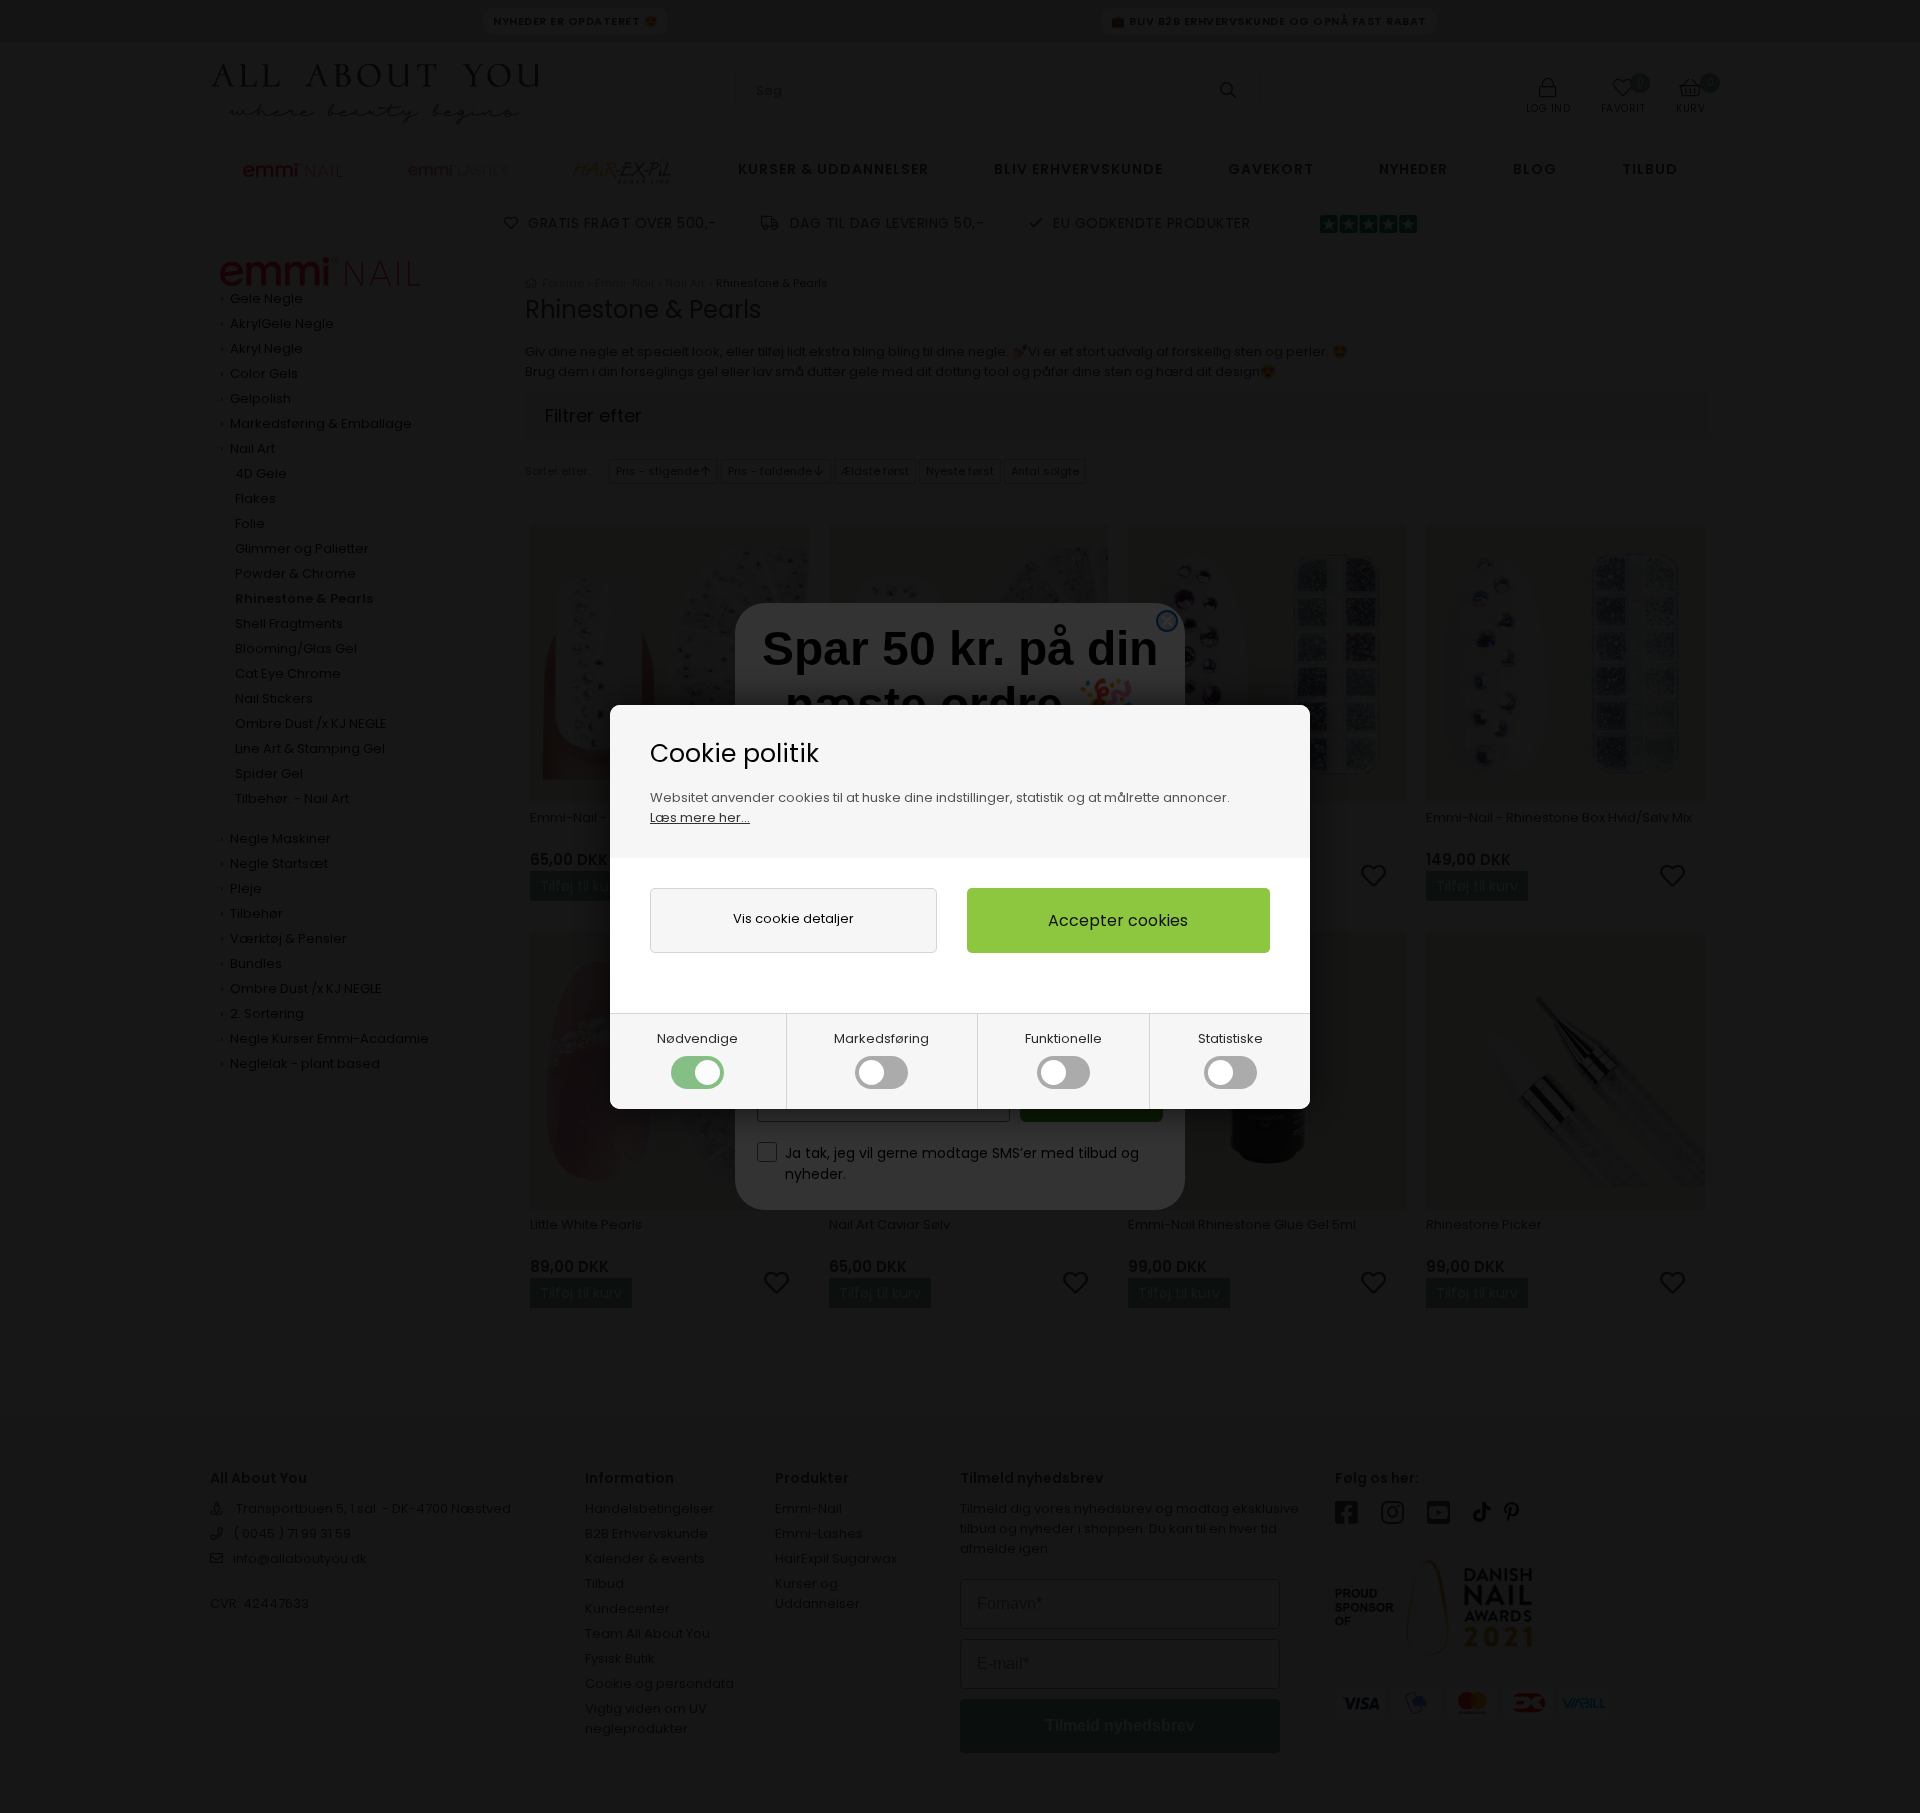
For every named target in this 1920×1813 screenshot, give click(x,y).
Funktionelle (1063, 1038)
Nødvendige (697, 1038)
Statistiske (1230, 1038)
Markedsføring (881, 1038)
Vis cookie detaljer (793, 918)
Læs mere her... (700, 817)
